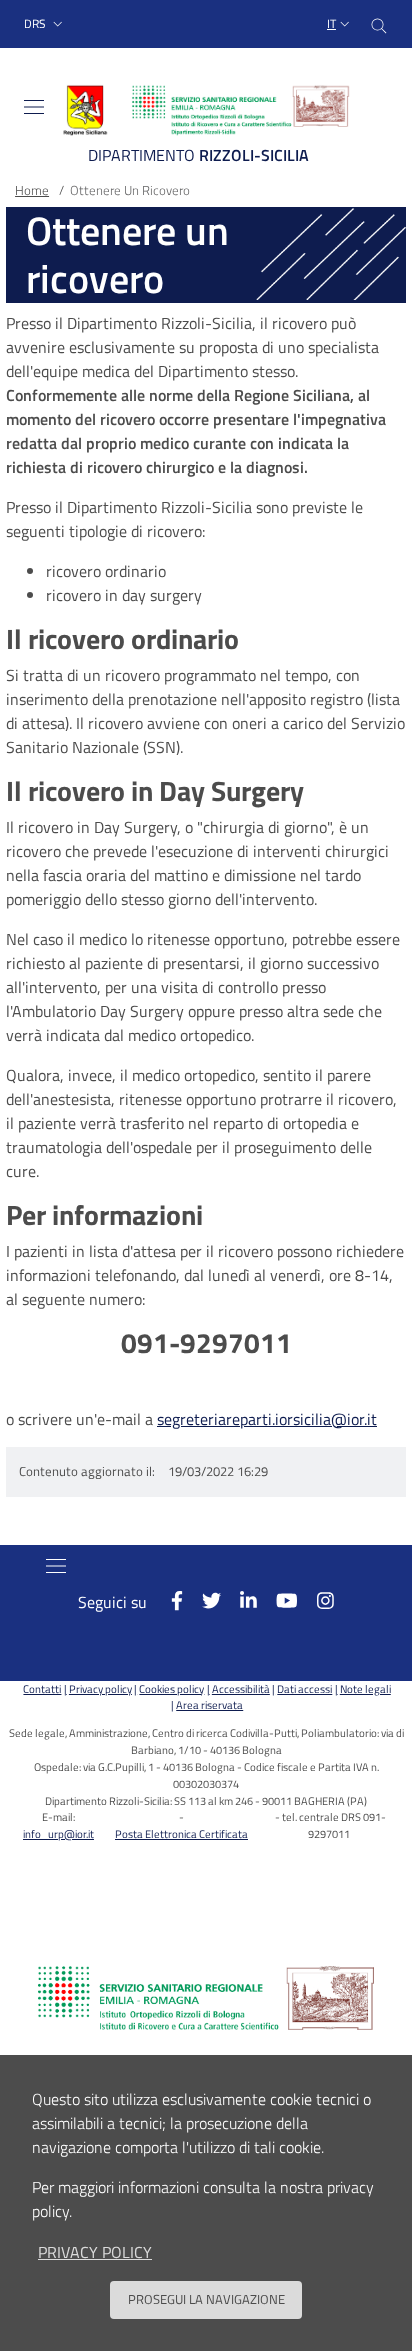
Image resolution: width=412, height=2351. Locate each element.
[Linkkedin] (239, 1600)
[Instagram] (316, 1600)
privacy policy (95, 2252)
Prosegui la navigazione (206, 2299)
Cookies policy (171, 1688)
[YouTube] (277, 1600)
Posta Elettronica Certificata (181, 1833)
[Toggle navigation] (34, 107)
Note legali (365, 1688)
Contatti (42, 1688)
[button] (45, 24)
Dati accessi (304, 1688)
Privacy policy (100, 1688)
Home (32, 190)
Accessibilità (240, 1688)
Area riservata (209, 1704)
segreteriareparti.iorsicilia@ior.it (267, 1419)
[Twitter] (202, 1600)
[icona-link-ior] (206, 1998)
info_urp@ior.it (58, 1833)
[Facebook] (166, 1600)
